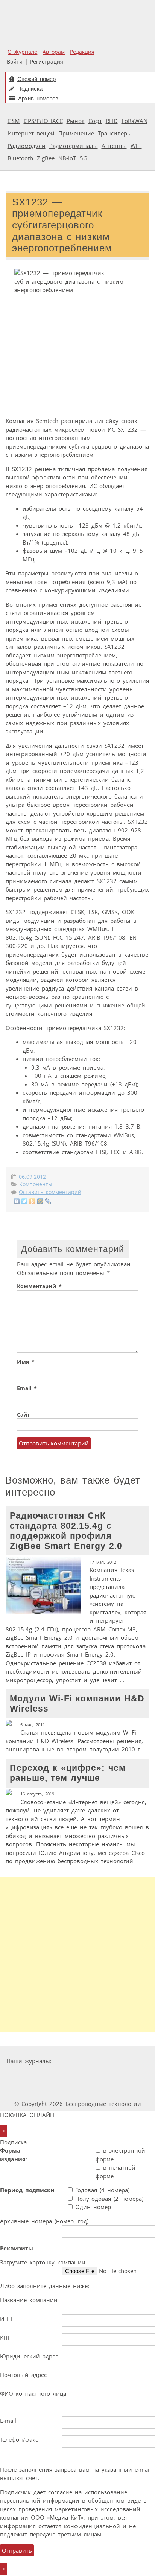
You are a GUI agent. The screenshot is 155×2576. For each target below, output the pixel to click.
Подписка (30, 89)
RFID (112, 121)
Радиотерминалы (74, 146)
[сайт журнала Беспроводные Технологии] (100, 2075)
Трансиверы (115, 133)
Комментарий (39, 1286)
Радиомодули (27, 146)
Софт (95, 121)
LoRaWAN (134, 121)
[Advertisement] (77, 1954)
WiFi (136, 146)
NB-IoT (67, 158)
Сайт (24, 1415)
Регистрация (47, 62)
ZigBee (46, 158)
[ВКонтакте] (17, 1201)
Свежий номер (36, 79)
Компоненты (36, 1184)
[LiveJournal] (48, 1201)
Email (27, 1388)
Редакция (82, 52)
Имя (26, 1362)
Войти (15, 62)
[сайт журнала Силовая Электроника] (78, 2061)
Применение (76, 133)
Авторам (54, 52)
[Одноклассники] (33, 1201)
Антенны (114, 146)
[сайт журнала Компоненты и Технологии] (53, 2075)
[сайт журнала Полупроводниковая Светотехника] (58, 2090)
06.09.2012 (32, 1177)
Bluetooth (20, 158)
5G (84, 158)
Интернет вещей (31, 133)
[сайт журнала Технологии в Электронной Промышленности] (127, 2061)
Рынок (76, 121)
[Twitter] (25, 1201)
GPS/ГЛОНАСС (43, 121)
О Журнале (22, 52)
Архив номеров (38, 98)
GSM (14, 121)
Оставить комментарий (50, 1192)
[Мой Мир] (40, 1201)
